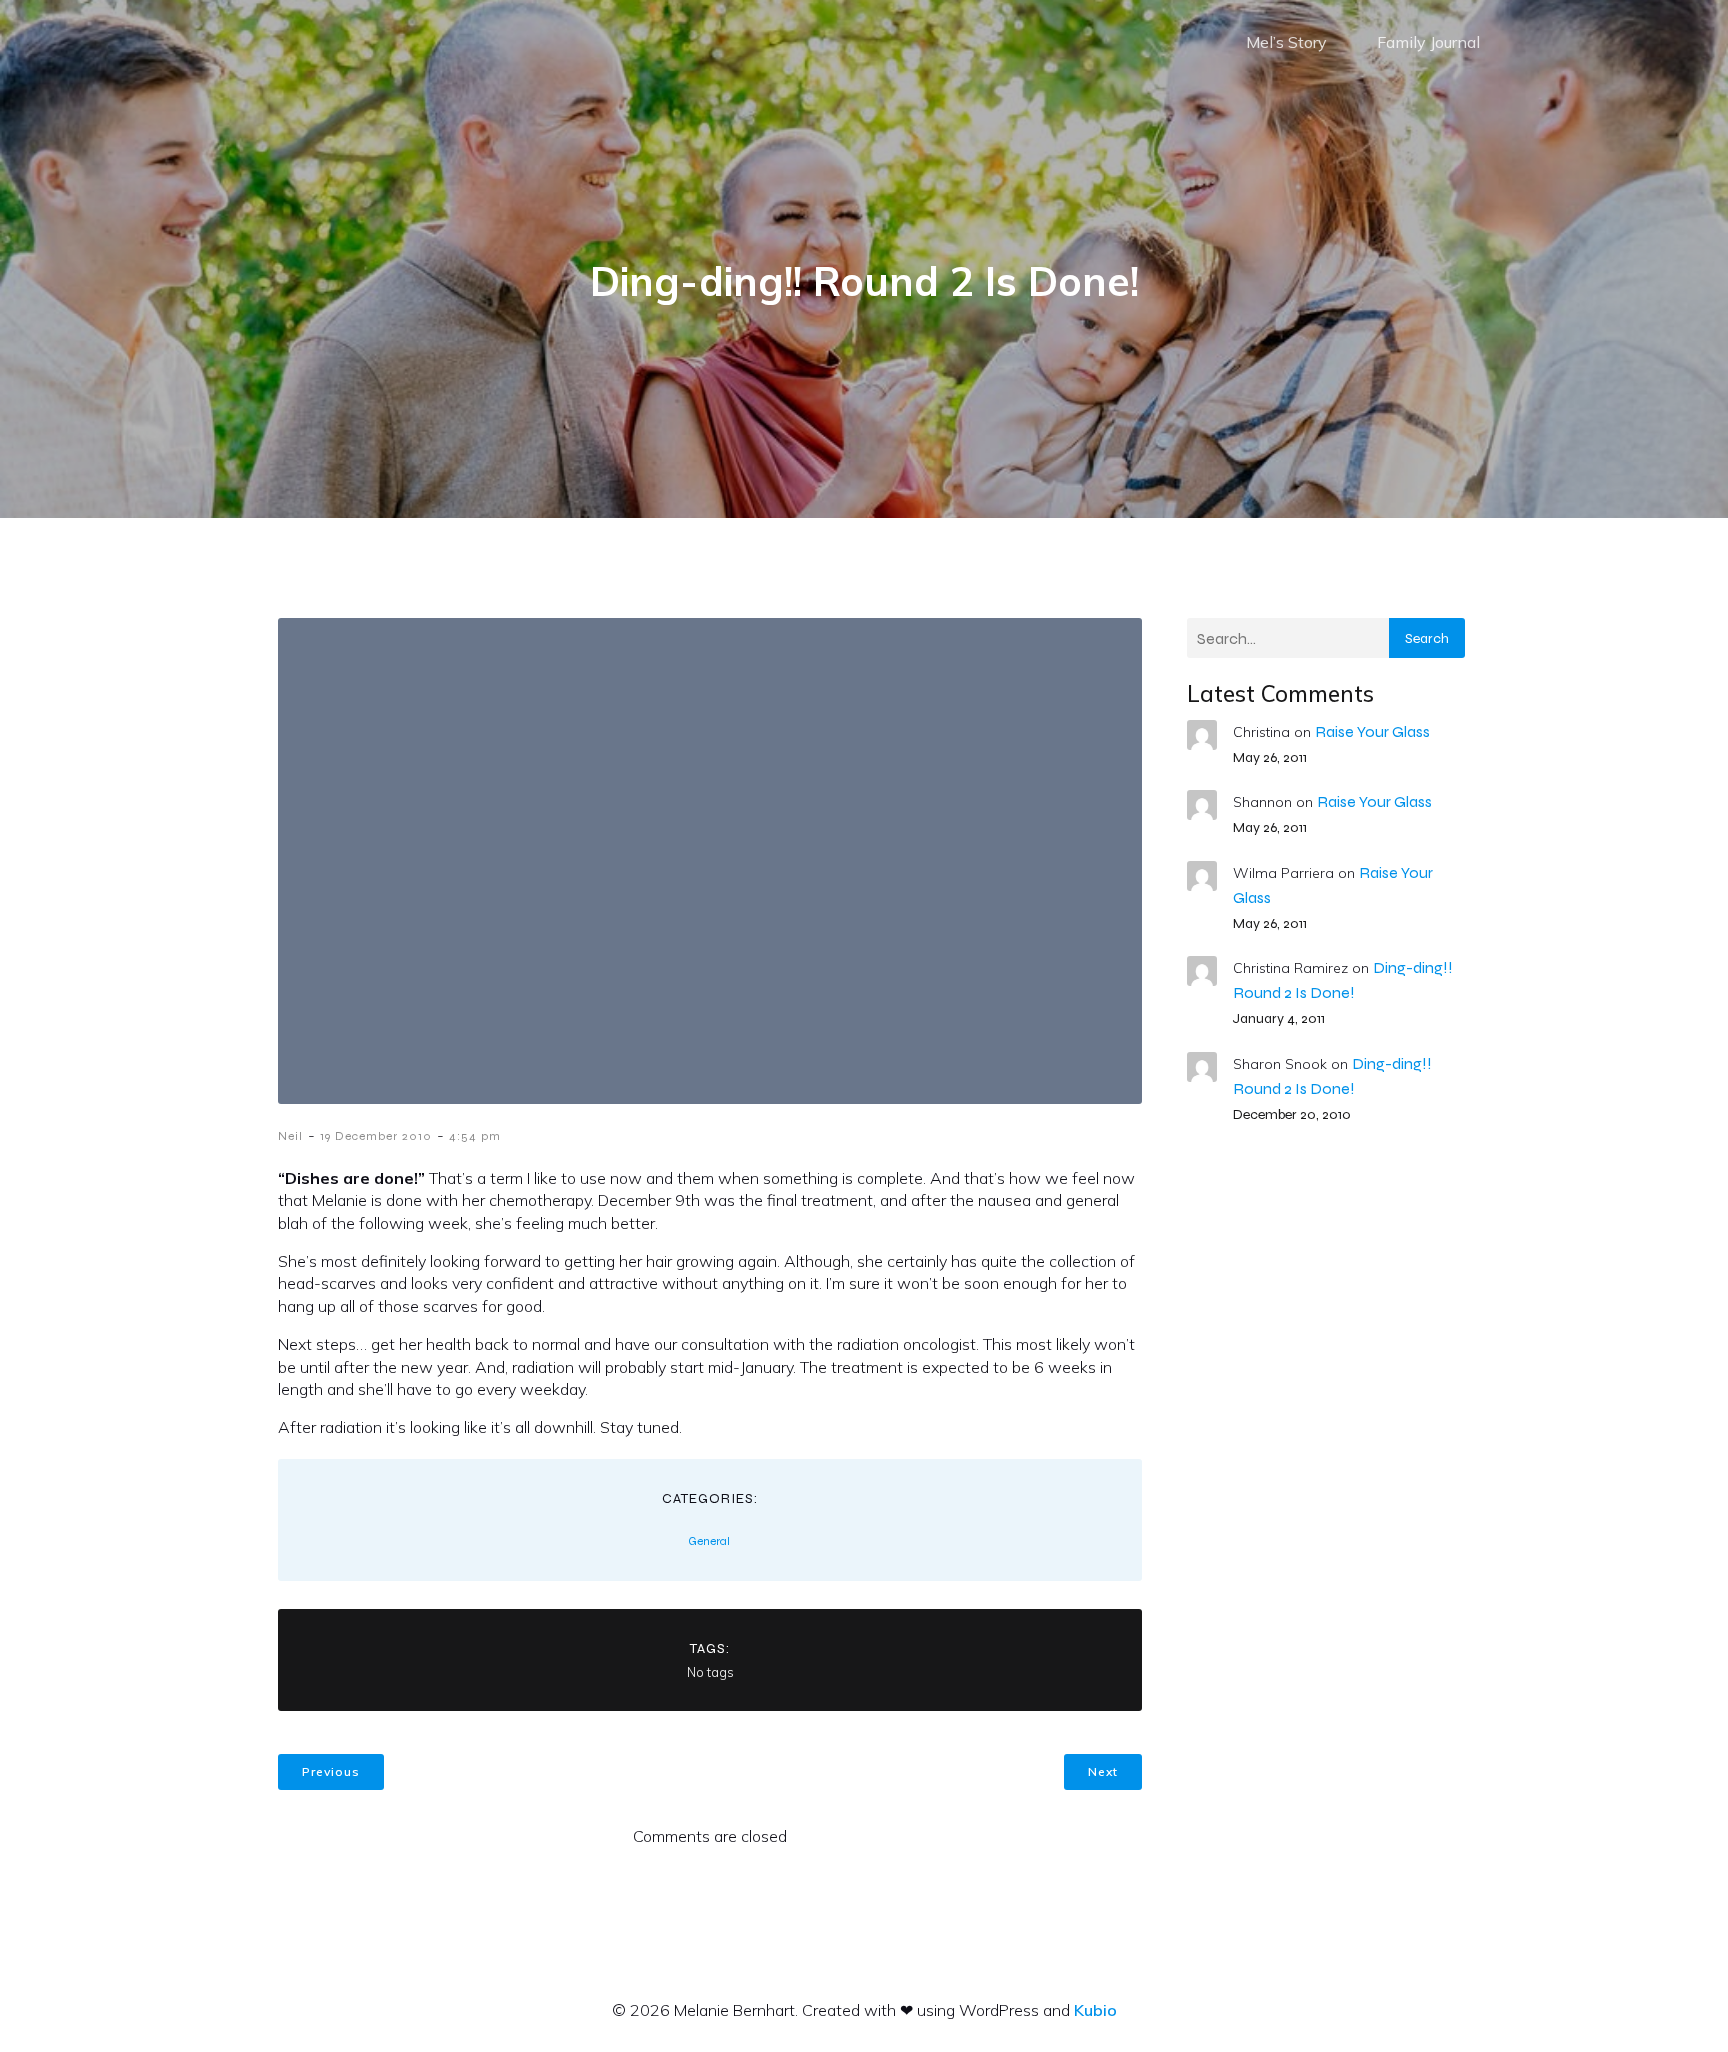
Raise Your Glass (1372, 731)
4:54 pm (475, 1136)
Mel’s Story (1286, 42)
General (709, 1541)
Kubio (1095, 2010)
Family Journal (1428, 42)
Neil (290, 1136)
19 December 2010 (376, 1136)
